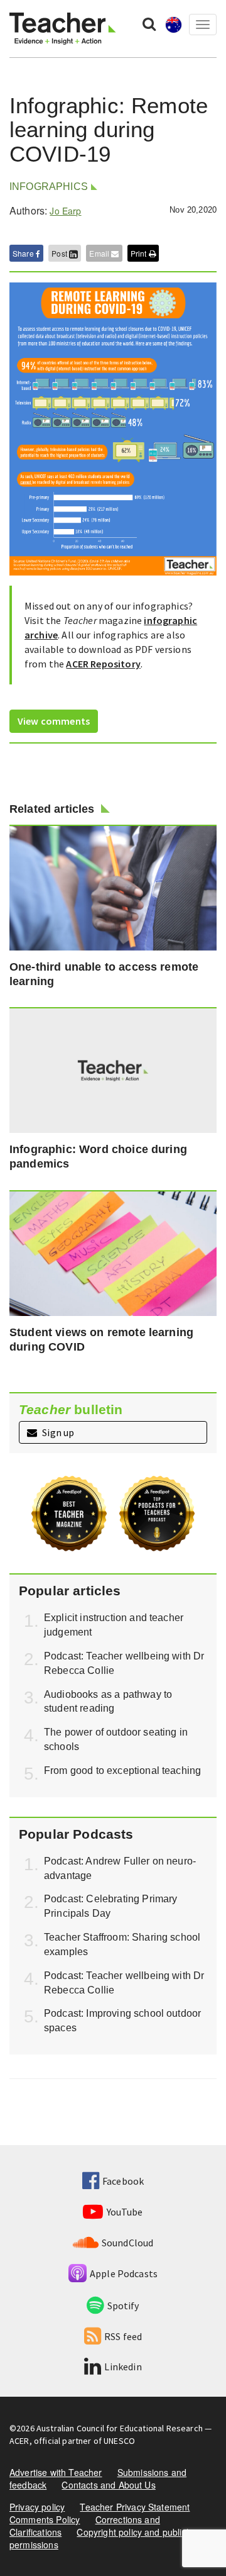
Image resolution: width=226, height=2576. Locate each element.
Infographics (49, 187)
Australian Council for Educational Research (120, 2428)
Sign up (57, 1432)
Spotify (123, 2306)
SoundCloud (128, 2243)
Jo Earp (65, 211)
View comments (54, 721)
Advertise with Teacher (56, 2472)
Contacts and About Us (108, 2485)
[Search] (149, 23)
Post (60, 253)
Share (24, 253)
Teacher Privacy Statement (135, 2507)
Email (100, 253)
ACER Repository (103, 664)
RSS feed (123, 2336)
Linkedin (123, 2367)
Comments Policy (45, 2519)
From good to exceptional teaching (122, 1770)
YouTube (125, 2212)
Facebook (123, 2181)
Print (140, 253)
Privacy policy (37, 2507)
